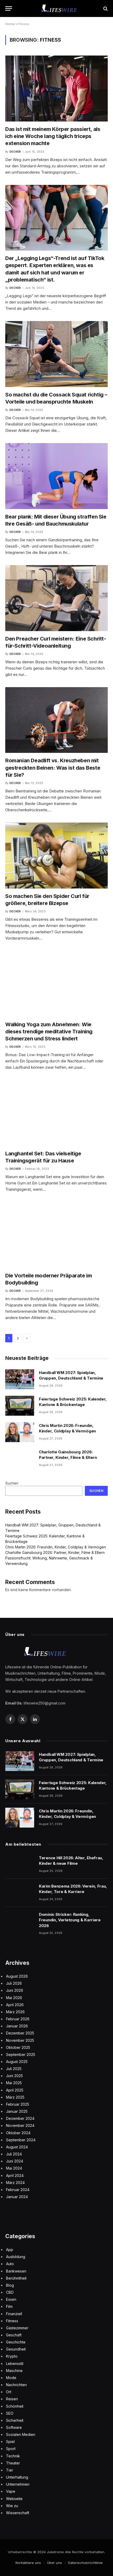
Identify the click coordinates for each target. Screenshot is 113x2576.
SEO (10, 2413)
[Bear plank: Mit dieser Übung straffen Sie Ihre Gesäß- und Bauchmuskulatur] (56, 476)
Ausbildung (16, 2257)
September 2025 (21, 2054)
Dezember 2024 (20, 2118)
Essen (11, 2299)
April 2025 (15, 2090)
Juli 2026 (14, 1983)
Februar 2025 (18, 2104)
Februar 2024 (18, 2190)
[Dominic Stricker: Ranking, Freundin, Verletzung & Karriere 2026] (20, 1921)
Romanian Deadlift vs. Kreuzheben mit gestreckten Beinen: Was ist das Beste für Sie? (53, 768)
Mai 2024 (14, 2168)
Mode (11, 2378)
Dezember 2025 (20, 2033)
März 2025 (15, 2097)
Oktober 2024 (18, 2133)
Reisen (12, 2399)
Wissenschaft (18, 2513)
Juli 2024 (14, 2154)
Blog (10, 2285)
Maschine (14, 2371)
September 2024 (21, 2140)
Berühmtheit (16, 2278)
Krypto (12, 2356)
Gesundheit (16, 2349)
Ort (9, 2392)
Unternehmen (18, 2484)
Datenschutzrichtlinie (85, 2563)
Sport (11, 2449)
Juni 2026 (15, 1990)
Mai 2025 (14, 2083)
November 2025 (20, 2040)
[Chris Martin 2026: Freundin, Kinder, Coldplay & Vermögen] (20, 1432)
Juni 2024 (15, 2161)
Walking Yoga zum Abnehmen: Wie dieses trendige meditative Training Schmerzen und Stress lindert (49, 1031)
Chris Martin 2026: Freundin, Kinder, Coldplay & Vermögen (56, 1547)
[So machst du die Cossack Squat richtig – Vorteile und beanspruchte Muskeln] (56, 354)
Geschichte (16, 2342)
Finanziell (14, 2314)
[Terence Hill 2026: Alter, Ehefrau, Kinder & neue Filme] (20, 1865)
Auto (10, 2264)
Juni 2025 (14, 2076)
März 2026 (15, 2012)
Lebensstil (15, 2363)
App (10, 2250)
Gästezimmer (17, 2328)
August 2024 (17, 2147)
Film (9, 2306)
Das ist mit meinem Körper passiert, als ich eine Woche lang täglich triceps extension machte (53, 136)
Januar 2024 (17, 2197)
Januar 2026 (17, 2026)
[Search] (105, 9)
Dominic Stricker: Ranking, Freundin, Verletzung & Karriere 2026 (70, 1920)
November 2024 (20, 2125)
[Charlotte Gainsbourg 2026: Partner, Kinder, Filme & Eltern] (20, 1459)
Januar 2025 (17, 2111)
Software (14, 2427)
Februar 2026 (18, 2019)
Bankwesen (16, 2271)
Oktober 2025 (18, 2047)
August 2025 (17, 2062)
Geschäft (14, 2335)
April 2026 (15, 2005)
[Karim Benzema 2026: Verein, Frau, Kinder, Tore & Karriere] (20, 1893)
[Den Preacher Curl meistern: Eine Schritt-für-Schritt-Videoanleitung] (56, 598)
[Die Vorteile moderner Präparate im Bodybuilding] (56, 1235)
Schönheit (15, 2406)
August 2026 (17, 1976)
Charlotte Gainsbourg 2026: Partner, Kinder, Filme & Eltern (55, 1552)
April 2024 (15, 2175)
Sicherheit (15, 2420)
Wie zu (12, 2506)
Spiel (10, 2442)
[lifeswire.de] (59, 9)
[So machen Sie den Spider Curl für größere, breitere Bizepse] (56, 856)
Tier (10, 2470)
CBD (10, 2292)
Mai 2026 (14, 1998)
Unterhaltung (17, 2477)
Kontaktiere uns (28, 2563)
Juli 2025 (14, 2069)
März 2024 (15, 2183)
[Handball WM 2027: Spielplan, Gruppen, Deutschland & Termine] (20, 1379)
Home (10, 24)
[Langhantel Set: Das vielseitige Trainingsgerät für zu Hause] (56, 1113)
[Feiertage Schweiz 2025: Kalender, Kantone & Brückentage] (20, 1406)
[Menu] (9, 9)
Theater (13, 2463)
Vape (11, 2491)
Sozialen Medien (21, 2434)
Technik (13, 2456)
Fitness (12, 2321)
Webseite (14, 2499)
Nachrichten (16, 2385)
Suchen (12, 1483)
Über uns (55, 2563)
